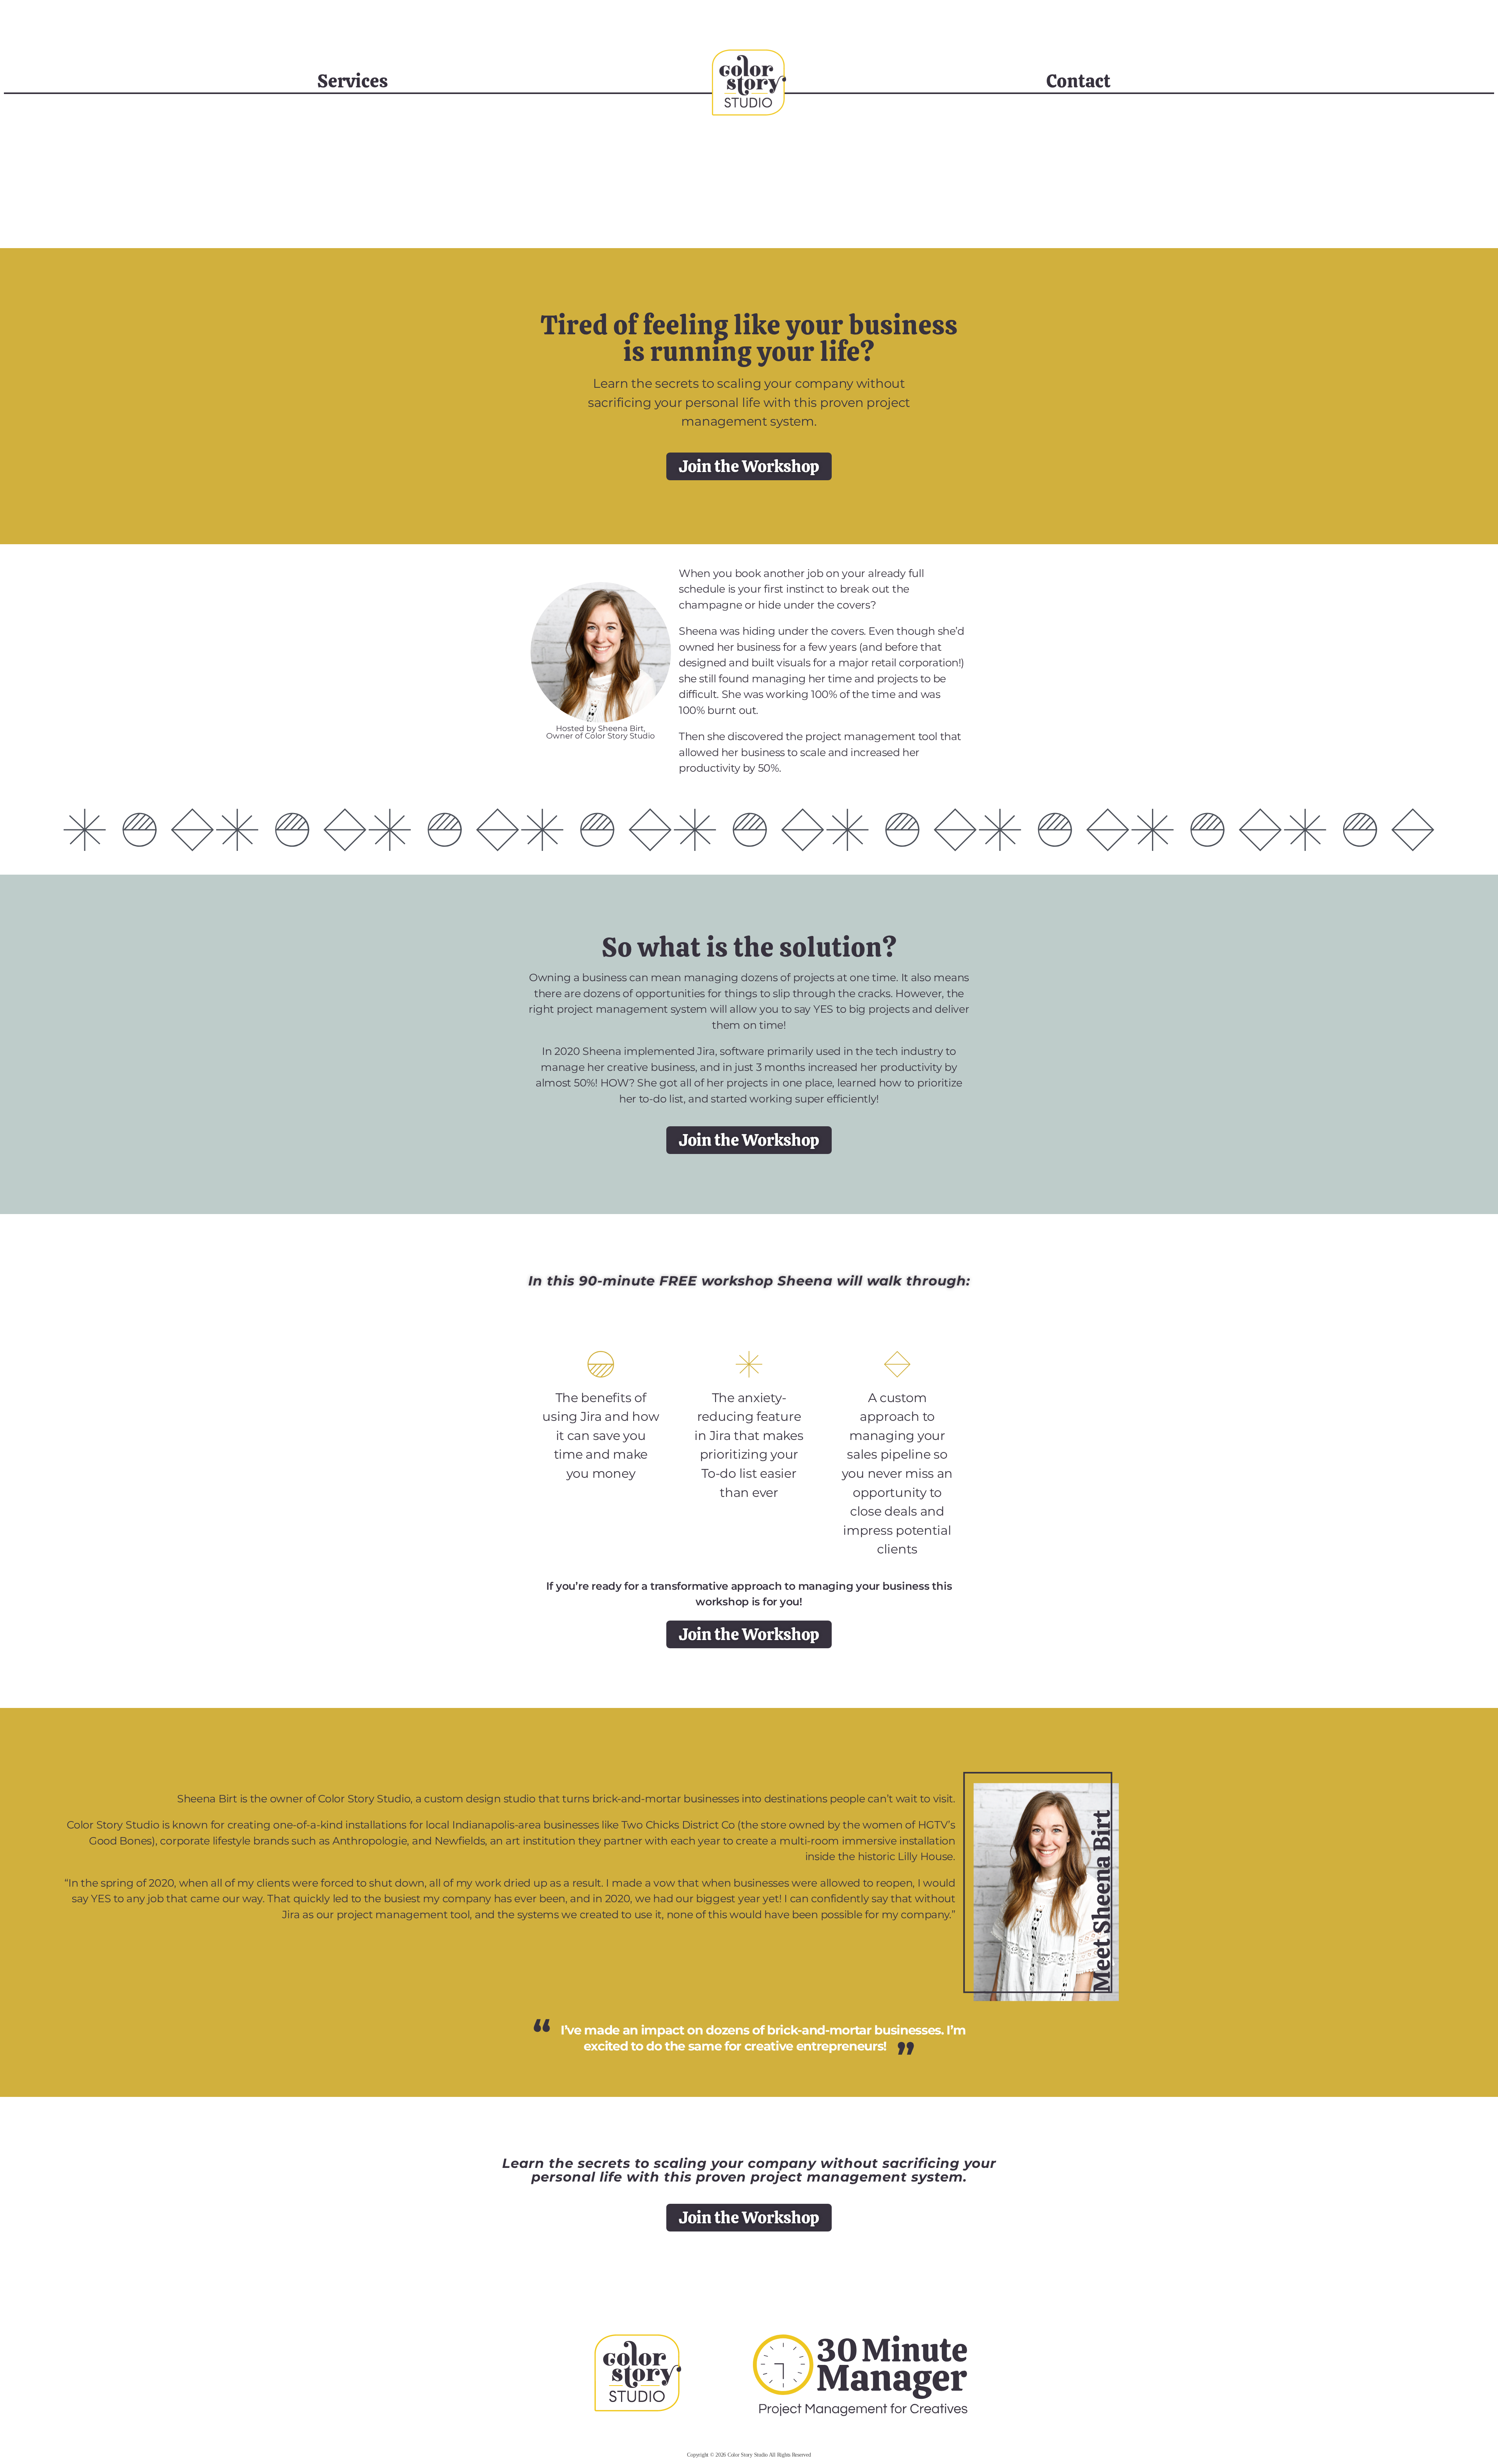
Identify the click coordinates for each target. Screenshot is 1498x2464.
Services (352, 81)
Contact (1078, 81)
